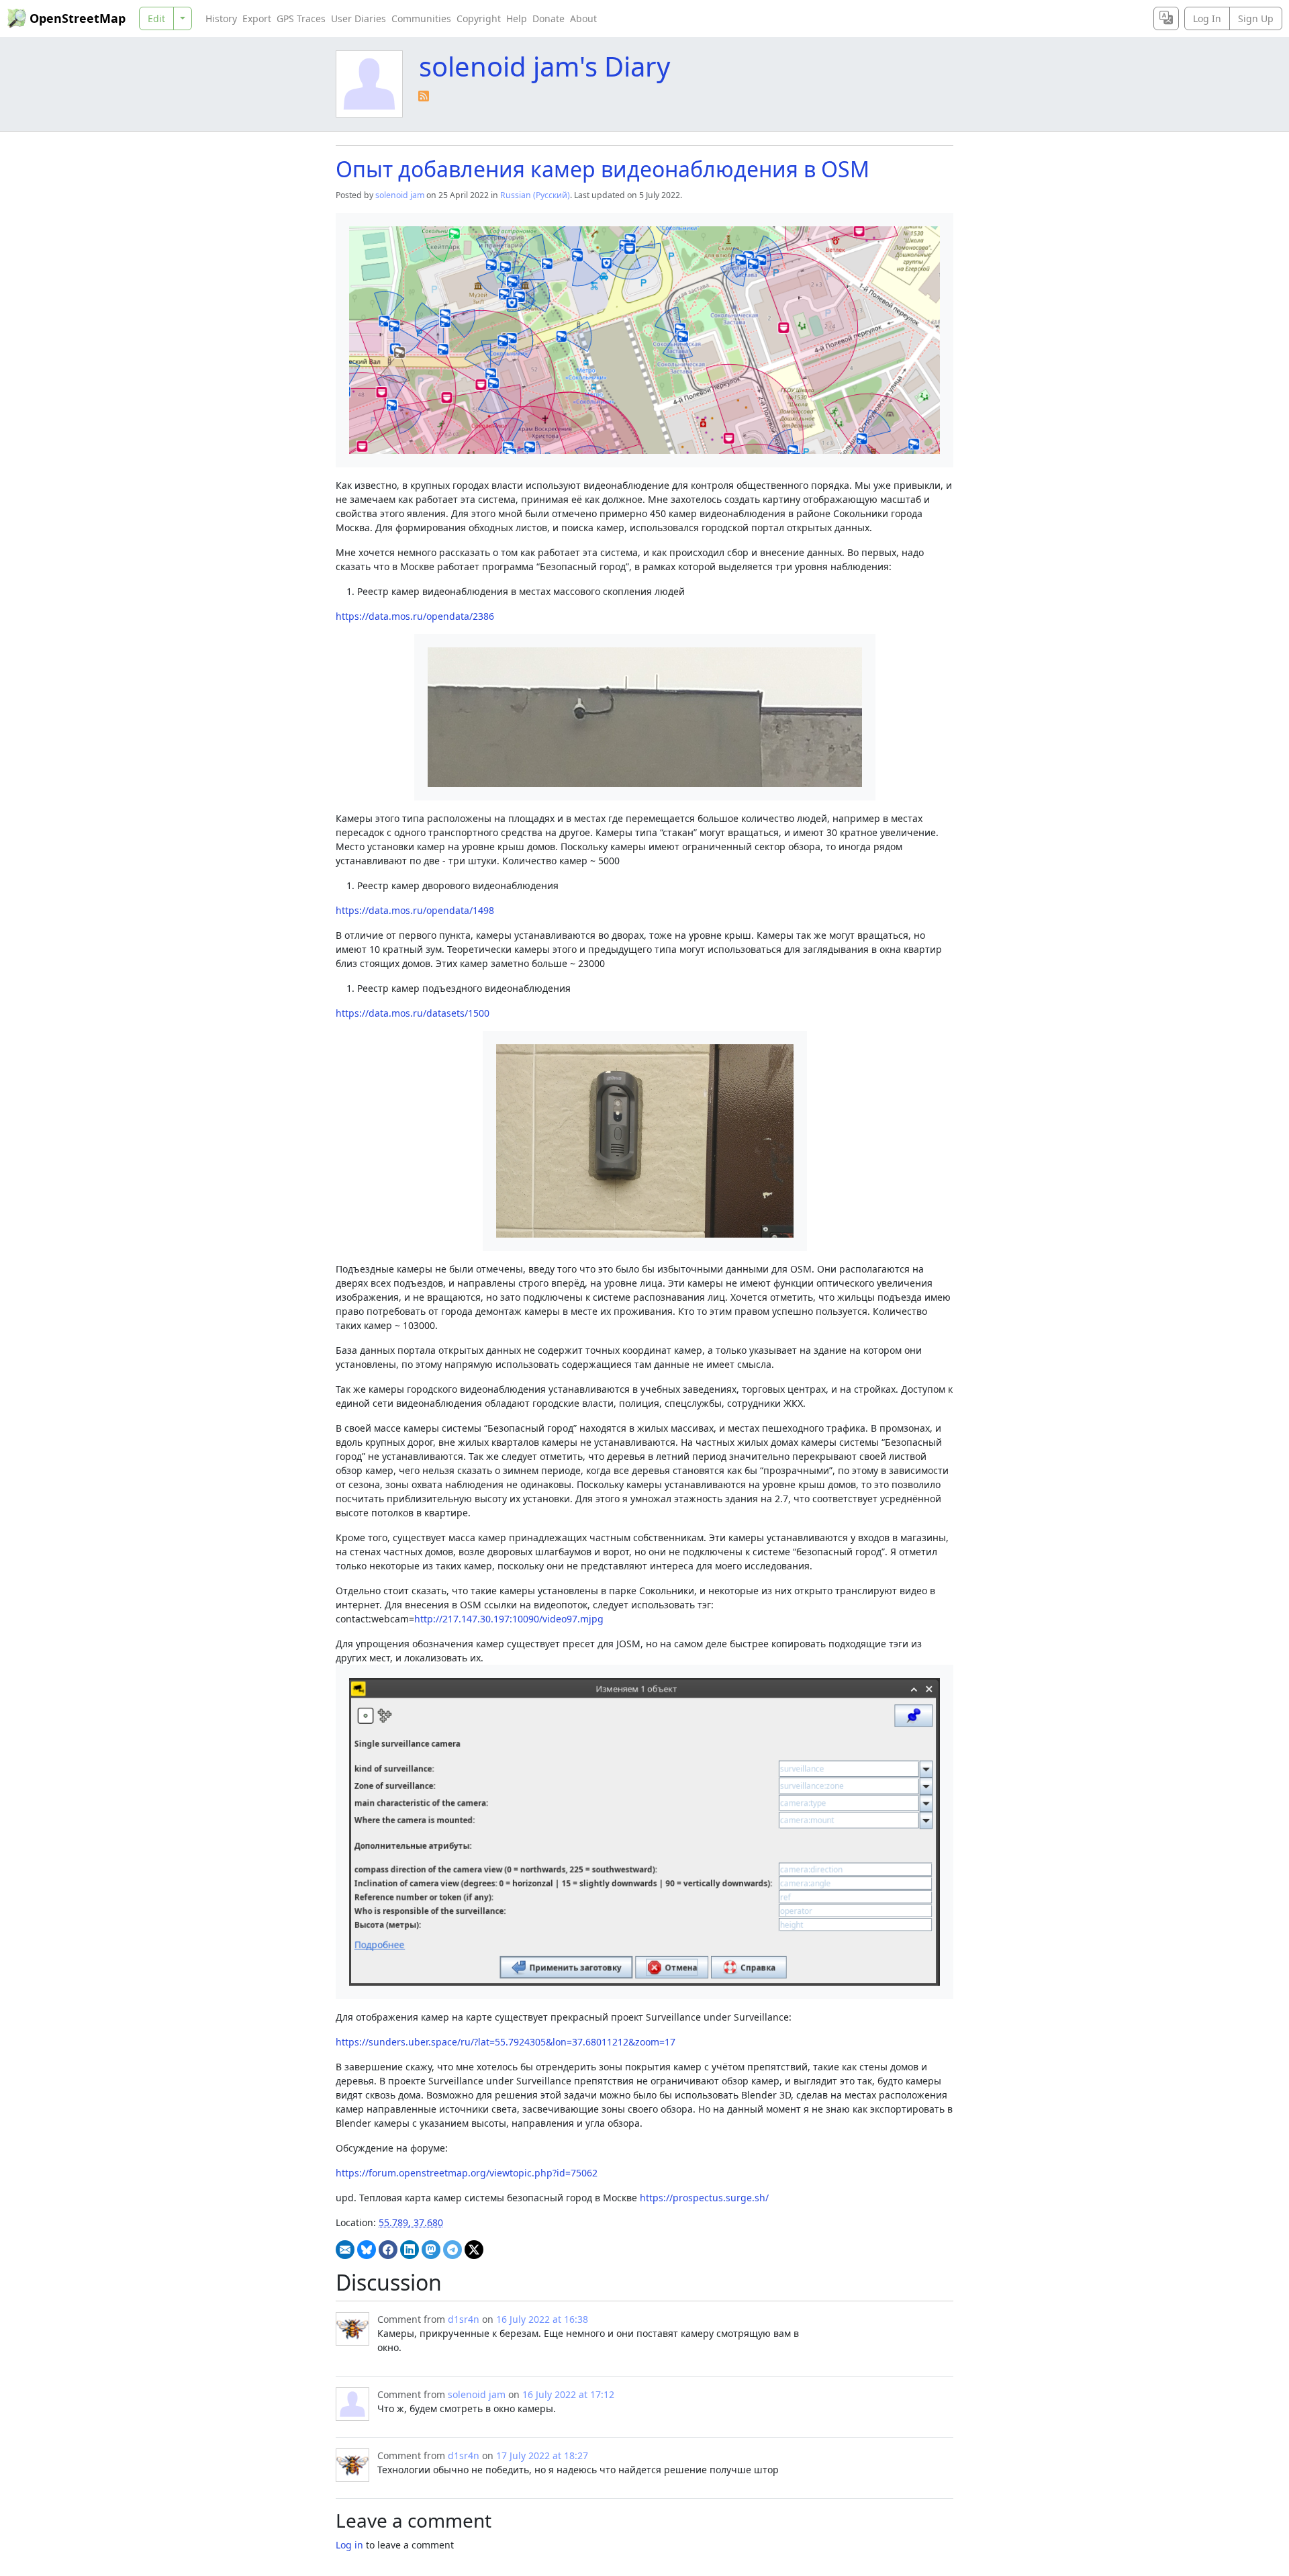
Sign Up (1256, 18)
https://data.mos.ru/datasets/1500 (413, 1013)
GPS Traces (301, 18)
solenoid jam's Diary (544, 66)
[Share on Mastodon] (431, 2250)
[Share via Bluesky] (367, 2250)
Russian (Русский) (535, 195)
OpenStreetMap (78, 18)
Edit (156, 18)
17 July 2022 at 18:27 (542, 2455)
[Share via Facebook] (388, 2250)
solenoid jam (400, 195)
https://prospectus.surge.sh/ (704, 2198)
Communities (421, 18)
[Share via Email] (345, 2250)
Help (517, 18)
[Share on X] (474, 2250)
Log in (349, 2545)
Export (257, 18)
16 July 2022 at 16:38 (542, 2319)
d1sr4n (464, 2319)
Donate (548, 18)
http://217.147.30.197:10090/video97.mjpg (509, 1619)
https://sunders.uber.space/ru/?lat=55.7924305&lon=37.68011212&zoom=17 (506, 2042)
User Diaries (359, 18)
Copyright (479, 18)
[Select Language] (1166, 18)
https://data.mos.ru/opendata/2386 (415, 616)
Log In (1207, 18)
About (583, 18)
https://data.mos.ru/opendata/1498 (415, 910)
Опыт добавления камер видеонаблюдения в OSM (603, 169)
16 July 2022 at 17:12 (568, 2394)
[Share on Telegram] (452, 2250)
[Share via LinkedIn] (410, 2250)
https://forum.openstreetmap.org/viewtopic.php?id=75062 (467, 2173)
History (221, 18)
